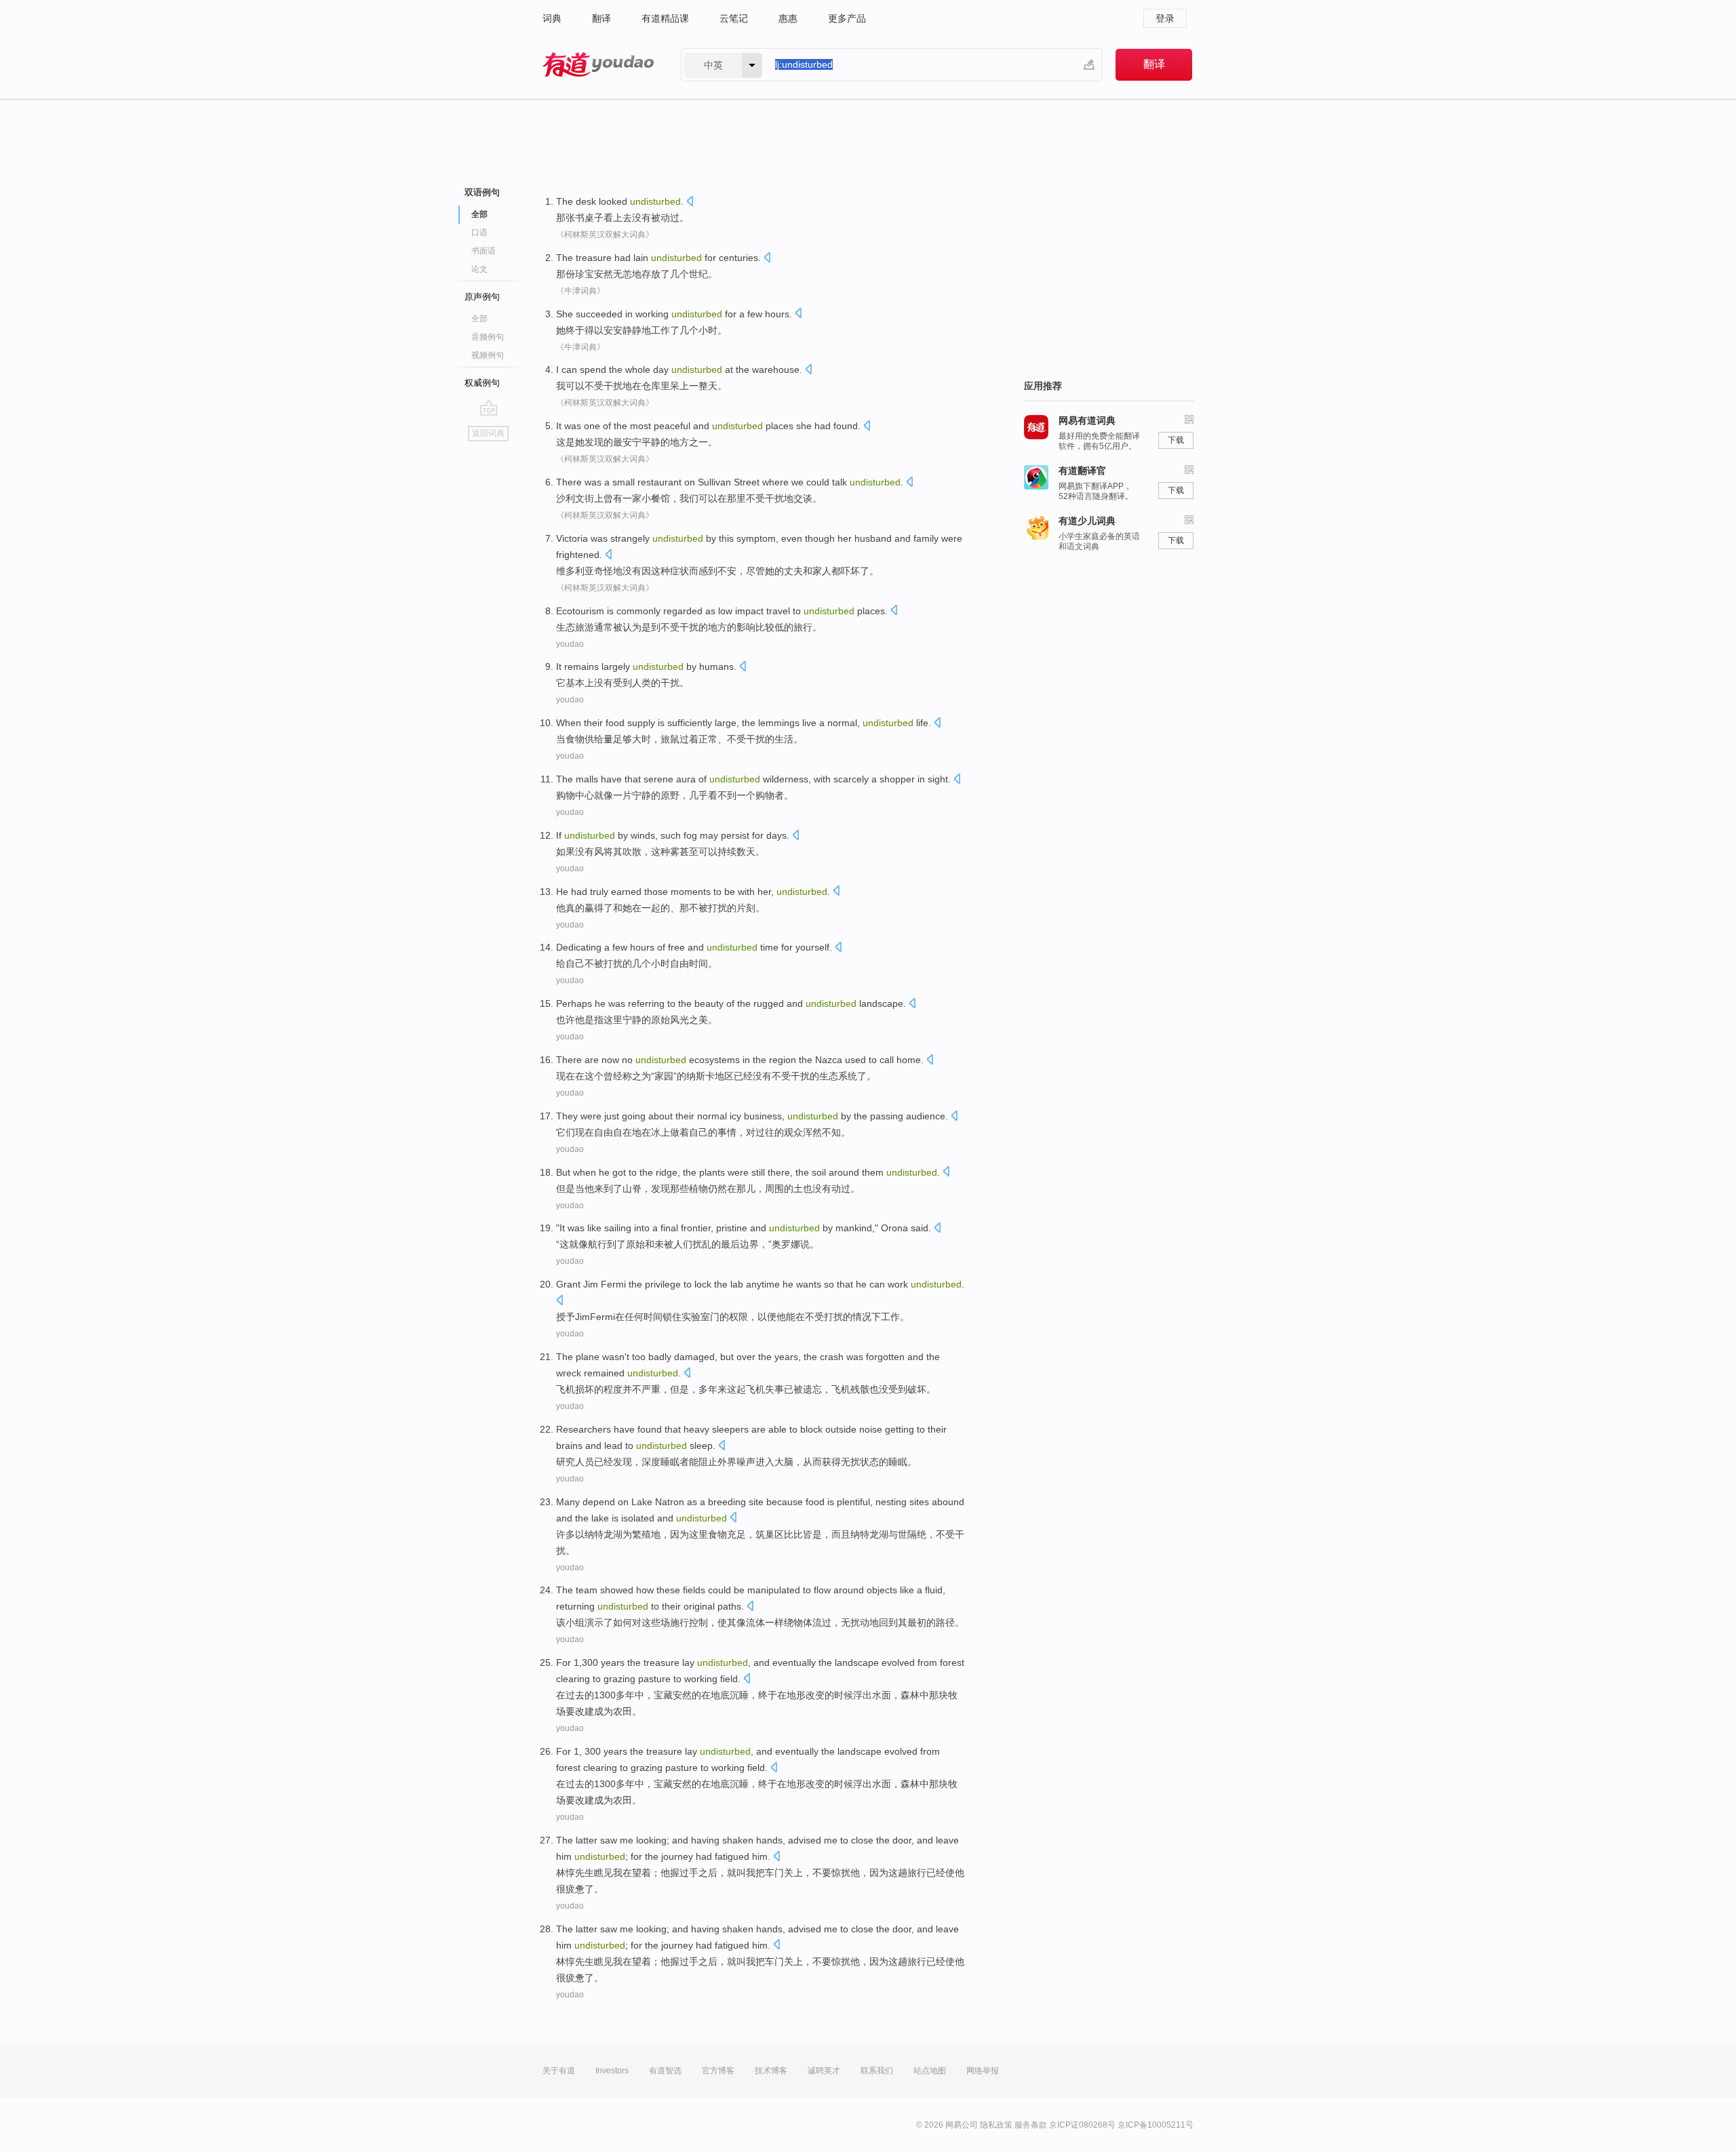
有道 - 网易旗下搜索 (598, 65)
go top (489, 407)
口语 (479, 233)
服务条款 (1031, 2125)
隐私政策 (996, 2125)
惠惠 (788, 18)
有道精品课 (665, 18)
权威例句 (482, 383)
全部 (479, 319)
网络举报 (983, 2071)
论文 (479, 269)
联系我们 (877, 2071)
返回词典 (488, 433)
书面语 (484, 251)
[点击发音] (690, 202)
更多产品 (847, 18)
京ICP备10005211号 (1156, 2125)
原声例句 (482, 297)
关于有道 (559, 2071)
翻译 (601, 18)
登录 (1165, 18)
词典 (552, 18)
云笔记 (734, 18)
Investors (612, 2071)
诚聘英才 (824, 2071)
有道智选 (665, 2071)
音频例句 (488, 337)
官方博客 (718, 2071)
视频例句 (488, 355)
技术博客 (771, 2071)
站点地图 (930, 2071)
